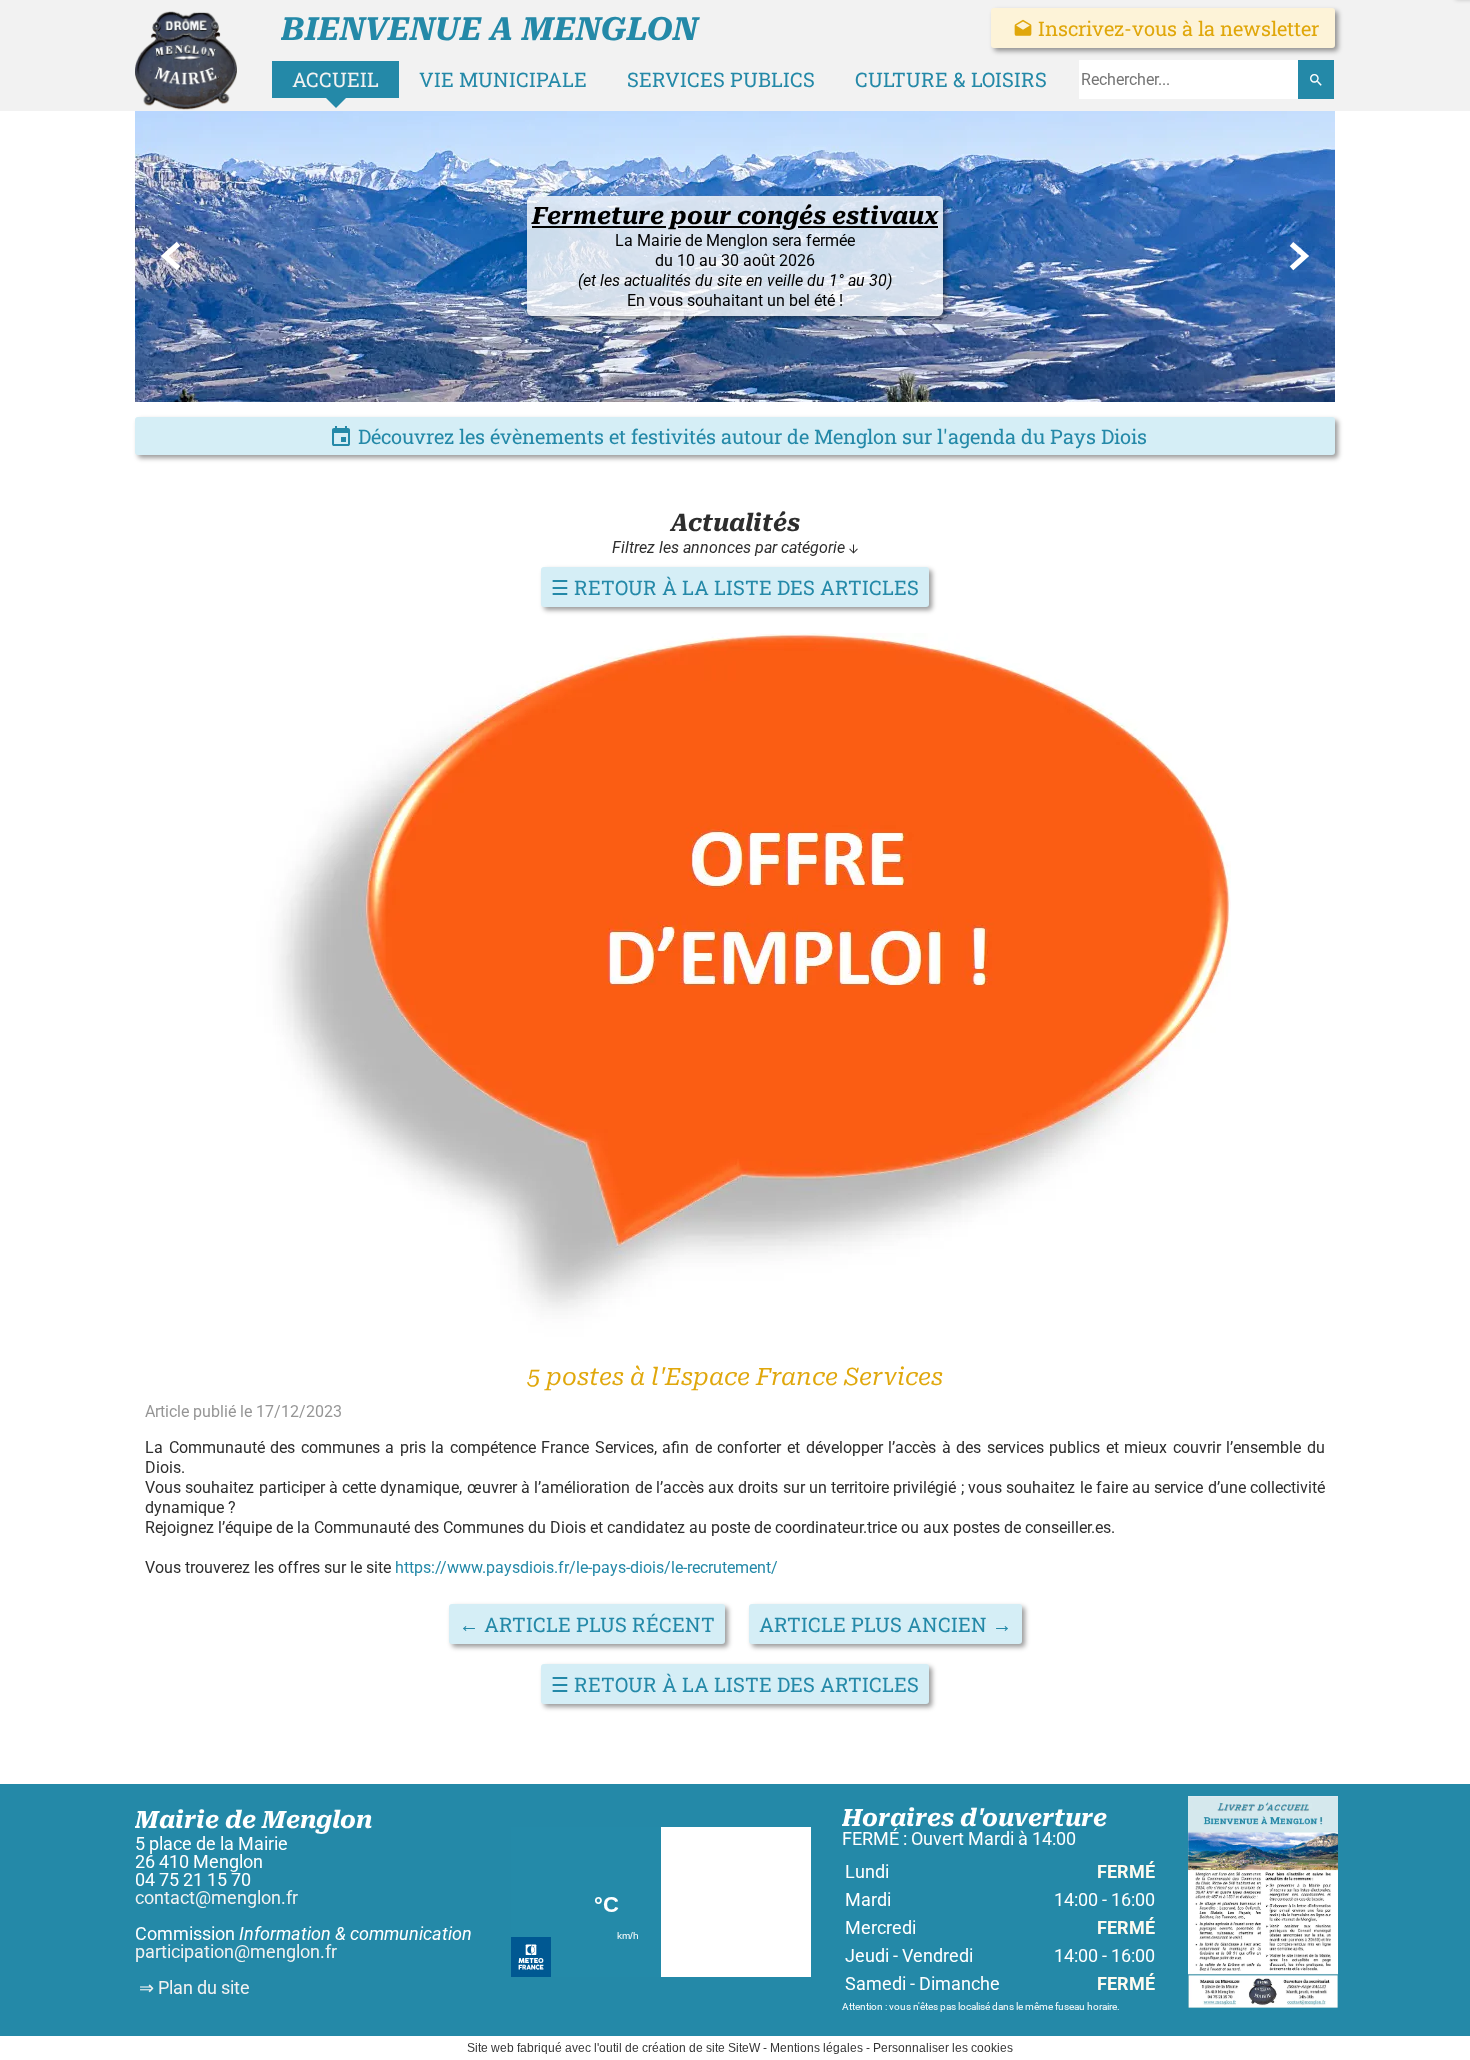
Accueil (335, 79)
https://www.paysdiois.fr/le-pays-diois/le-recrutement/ (586, 1567)
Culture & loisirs (951, 79)
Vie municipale (503, 79)
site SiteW (733, 2048)
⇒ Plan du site (192, 1987)
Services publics (721, 79)
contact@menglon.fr (216, 1897)
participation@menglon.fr (236, 1951)
